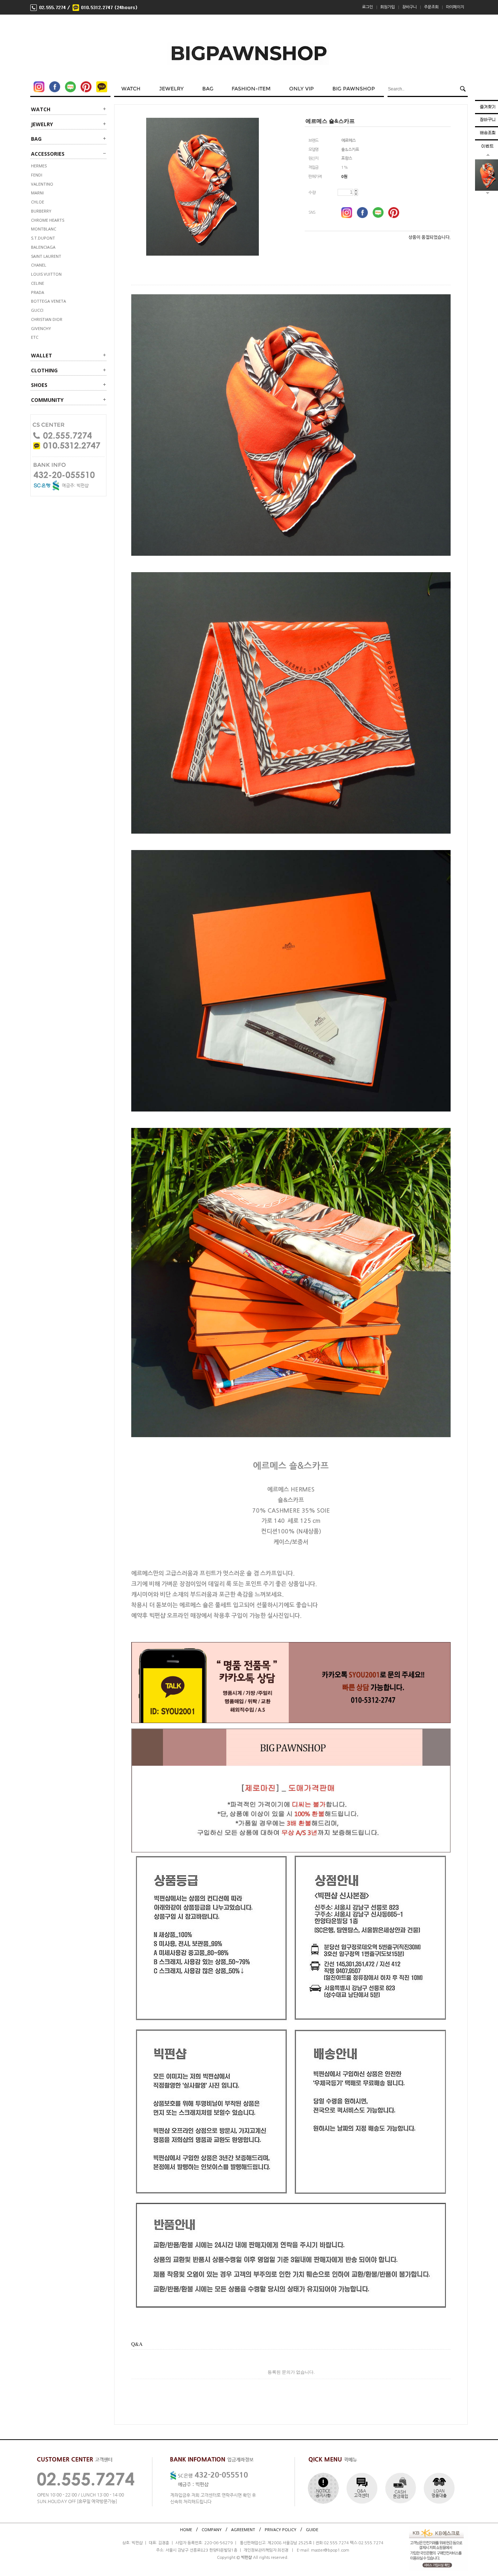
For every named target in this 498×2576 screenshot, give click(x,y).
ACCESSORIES (48, 154)
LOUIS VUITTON (46, 274)
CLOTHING (44, 370)
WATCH (41, 109)
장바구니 (409, 7)
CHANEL (39, 265)
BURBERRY (41, 211)
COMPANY (212, 2529)
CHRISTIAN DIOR (47, 319)
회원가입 (388, 7)
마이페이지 (455, 7)
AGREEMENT (243, 2529)
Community (47, 400)
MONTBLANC (44, 229)
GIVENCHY (41, 328)
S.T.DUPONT (43, 238)
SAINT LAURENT (46, 256)
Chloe (38, 202)
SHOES (39, 385)
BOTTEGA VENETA (48, 301)
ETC (35, 337)
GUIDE (312, 2529)
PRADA (38, 292)
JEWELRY (42, 124)
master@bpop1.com (330, 2550)
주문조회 (431, 7)
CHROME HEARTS (48, 220)
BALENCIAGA (43, 247)
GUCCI (37, 310)
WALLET (42, 355)
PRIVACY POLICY (281, 2529)
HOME (186, 2529)
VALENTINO (42, 184)
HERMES (39, 166)
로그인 (367, 7)
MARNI (37, 193)
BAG (36, 139)
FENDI (37, 175)
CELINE (38, 283)
